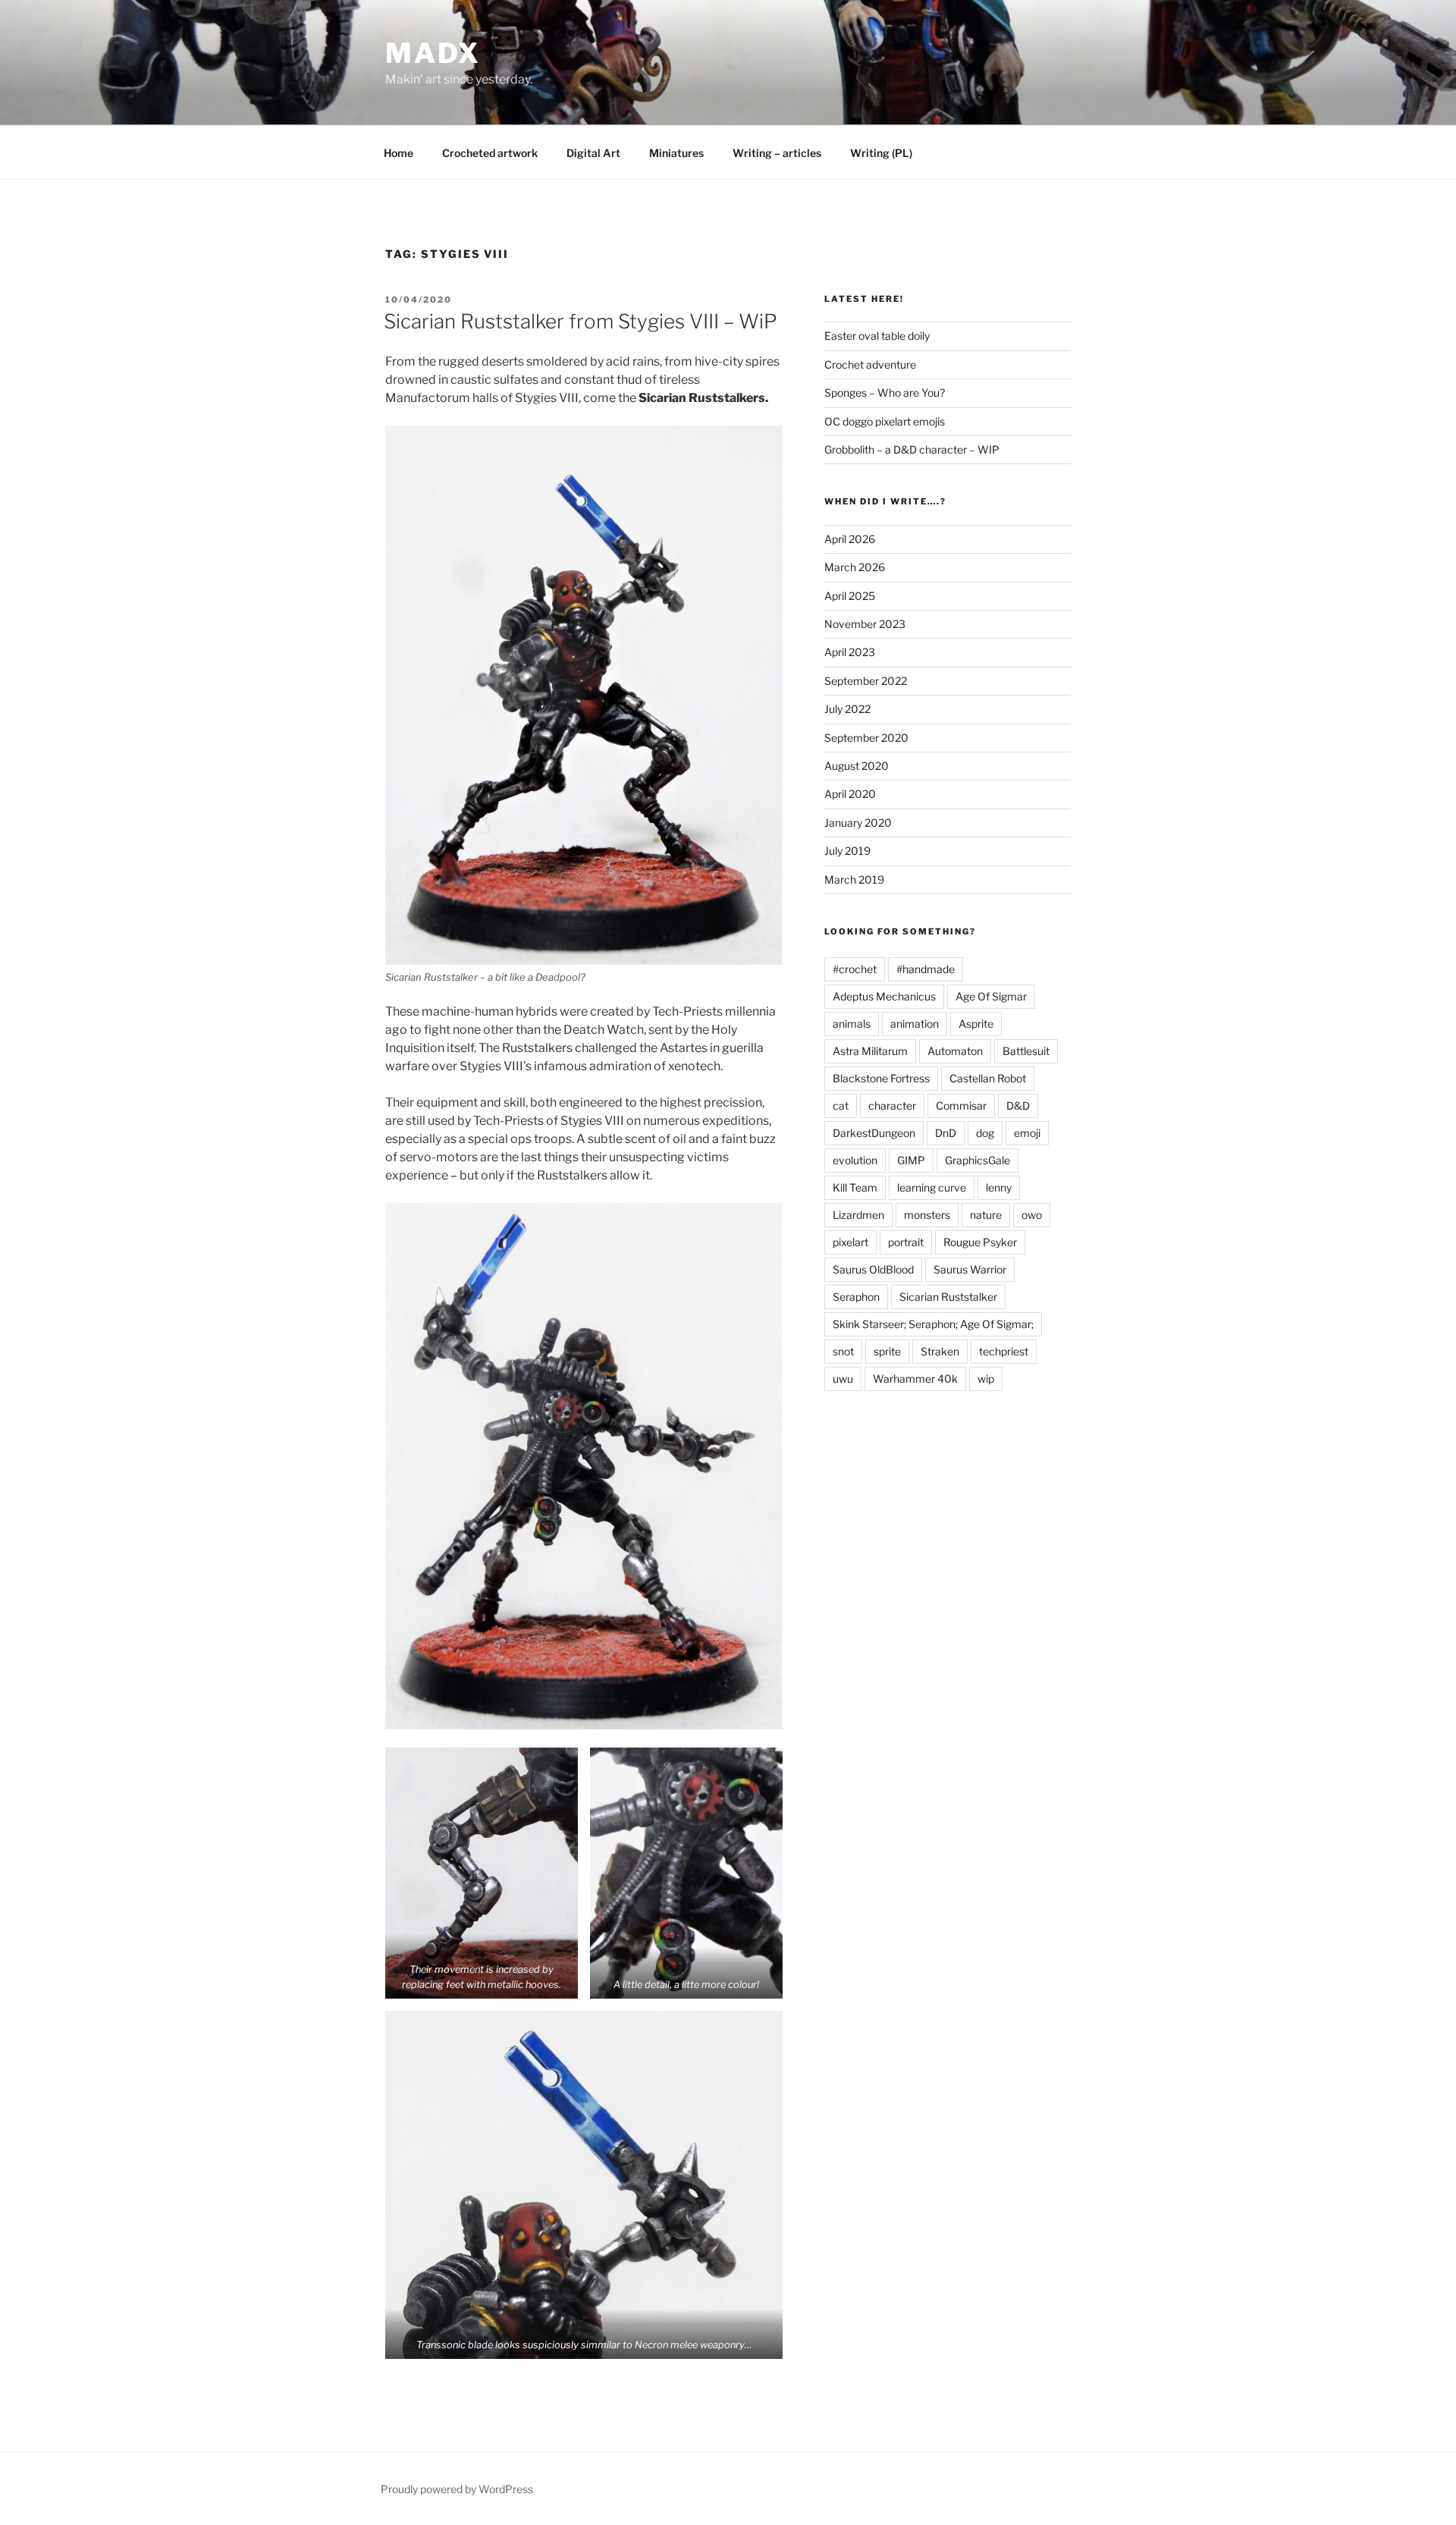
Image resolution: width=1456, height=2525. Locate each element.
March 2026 (855, 567)
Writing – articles (777, 153)
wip (986, 1379)
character (892, 1105)
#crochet (855, 969)
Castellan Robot (988, 1078)
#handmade (926, 969)
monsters (927, 1215)
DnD (946, 1133)
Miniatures (676, 153)
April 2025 (850, 596)
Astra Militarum (870, 1051)
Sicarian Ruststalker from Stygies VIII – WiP (581, 321)
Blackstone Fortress (881, 1078)
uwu (843, 1379)
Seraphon (856, 1297)
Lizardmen (858, 1215)
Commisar (961, 1105)
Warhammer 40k (915, 1379)
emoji (1027, 1133)
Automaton (955, 1051)
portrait (906, 1242)
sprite (887, 1351)
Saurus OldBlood (873, 1269)
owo (1032, 1215)
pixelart (850, 1242)
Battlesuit (1026, 1051)
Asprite (976, 1024)
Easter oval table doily (877, 336)
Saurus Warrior (970, 1269)
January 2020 (858, 823)
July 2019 (847, 851)
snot (843, 1351)
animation (915, 1024)
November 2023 (865, 624)
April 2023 (850, 652)
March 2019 (854, 879)
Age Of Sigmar (991, 996)
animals (852, 1024)
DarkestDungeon (874, 1133)
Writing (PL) (881, 153)
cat (841, 1105)
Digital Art (593, 153)
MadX (433, 53)
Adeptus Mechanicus (884, 996)
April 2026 (850, 539)
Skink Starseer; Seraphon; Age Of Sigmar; (933, 1324)
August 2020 (857, 766)
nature (986, 1215)
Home (399, 153)
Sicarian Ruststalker (948, 1297)
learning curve (932, 1187)
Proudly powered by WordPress (457, 2489)
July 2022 (847, 709)
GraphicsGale (977, 1160)
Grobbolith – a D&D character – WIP (912, 449)
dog (985, 1133)
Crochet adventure (870, 364)
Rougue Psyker (980, 1242)
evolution (855, 1160)
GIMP (911, 1160)
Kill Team (855, 1187)
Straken (940, 1351)
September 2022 (866, 681)
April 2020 (850, 794)
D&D (1018, 1105)
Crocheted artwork (490, 153)
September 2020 (866, 738)
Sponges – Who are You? (885, 393)
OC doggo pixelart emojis (885, 421)
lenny (999, 1187)
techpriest (1004, 1351)
